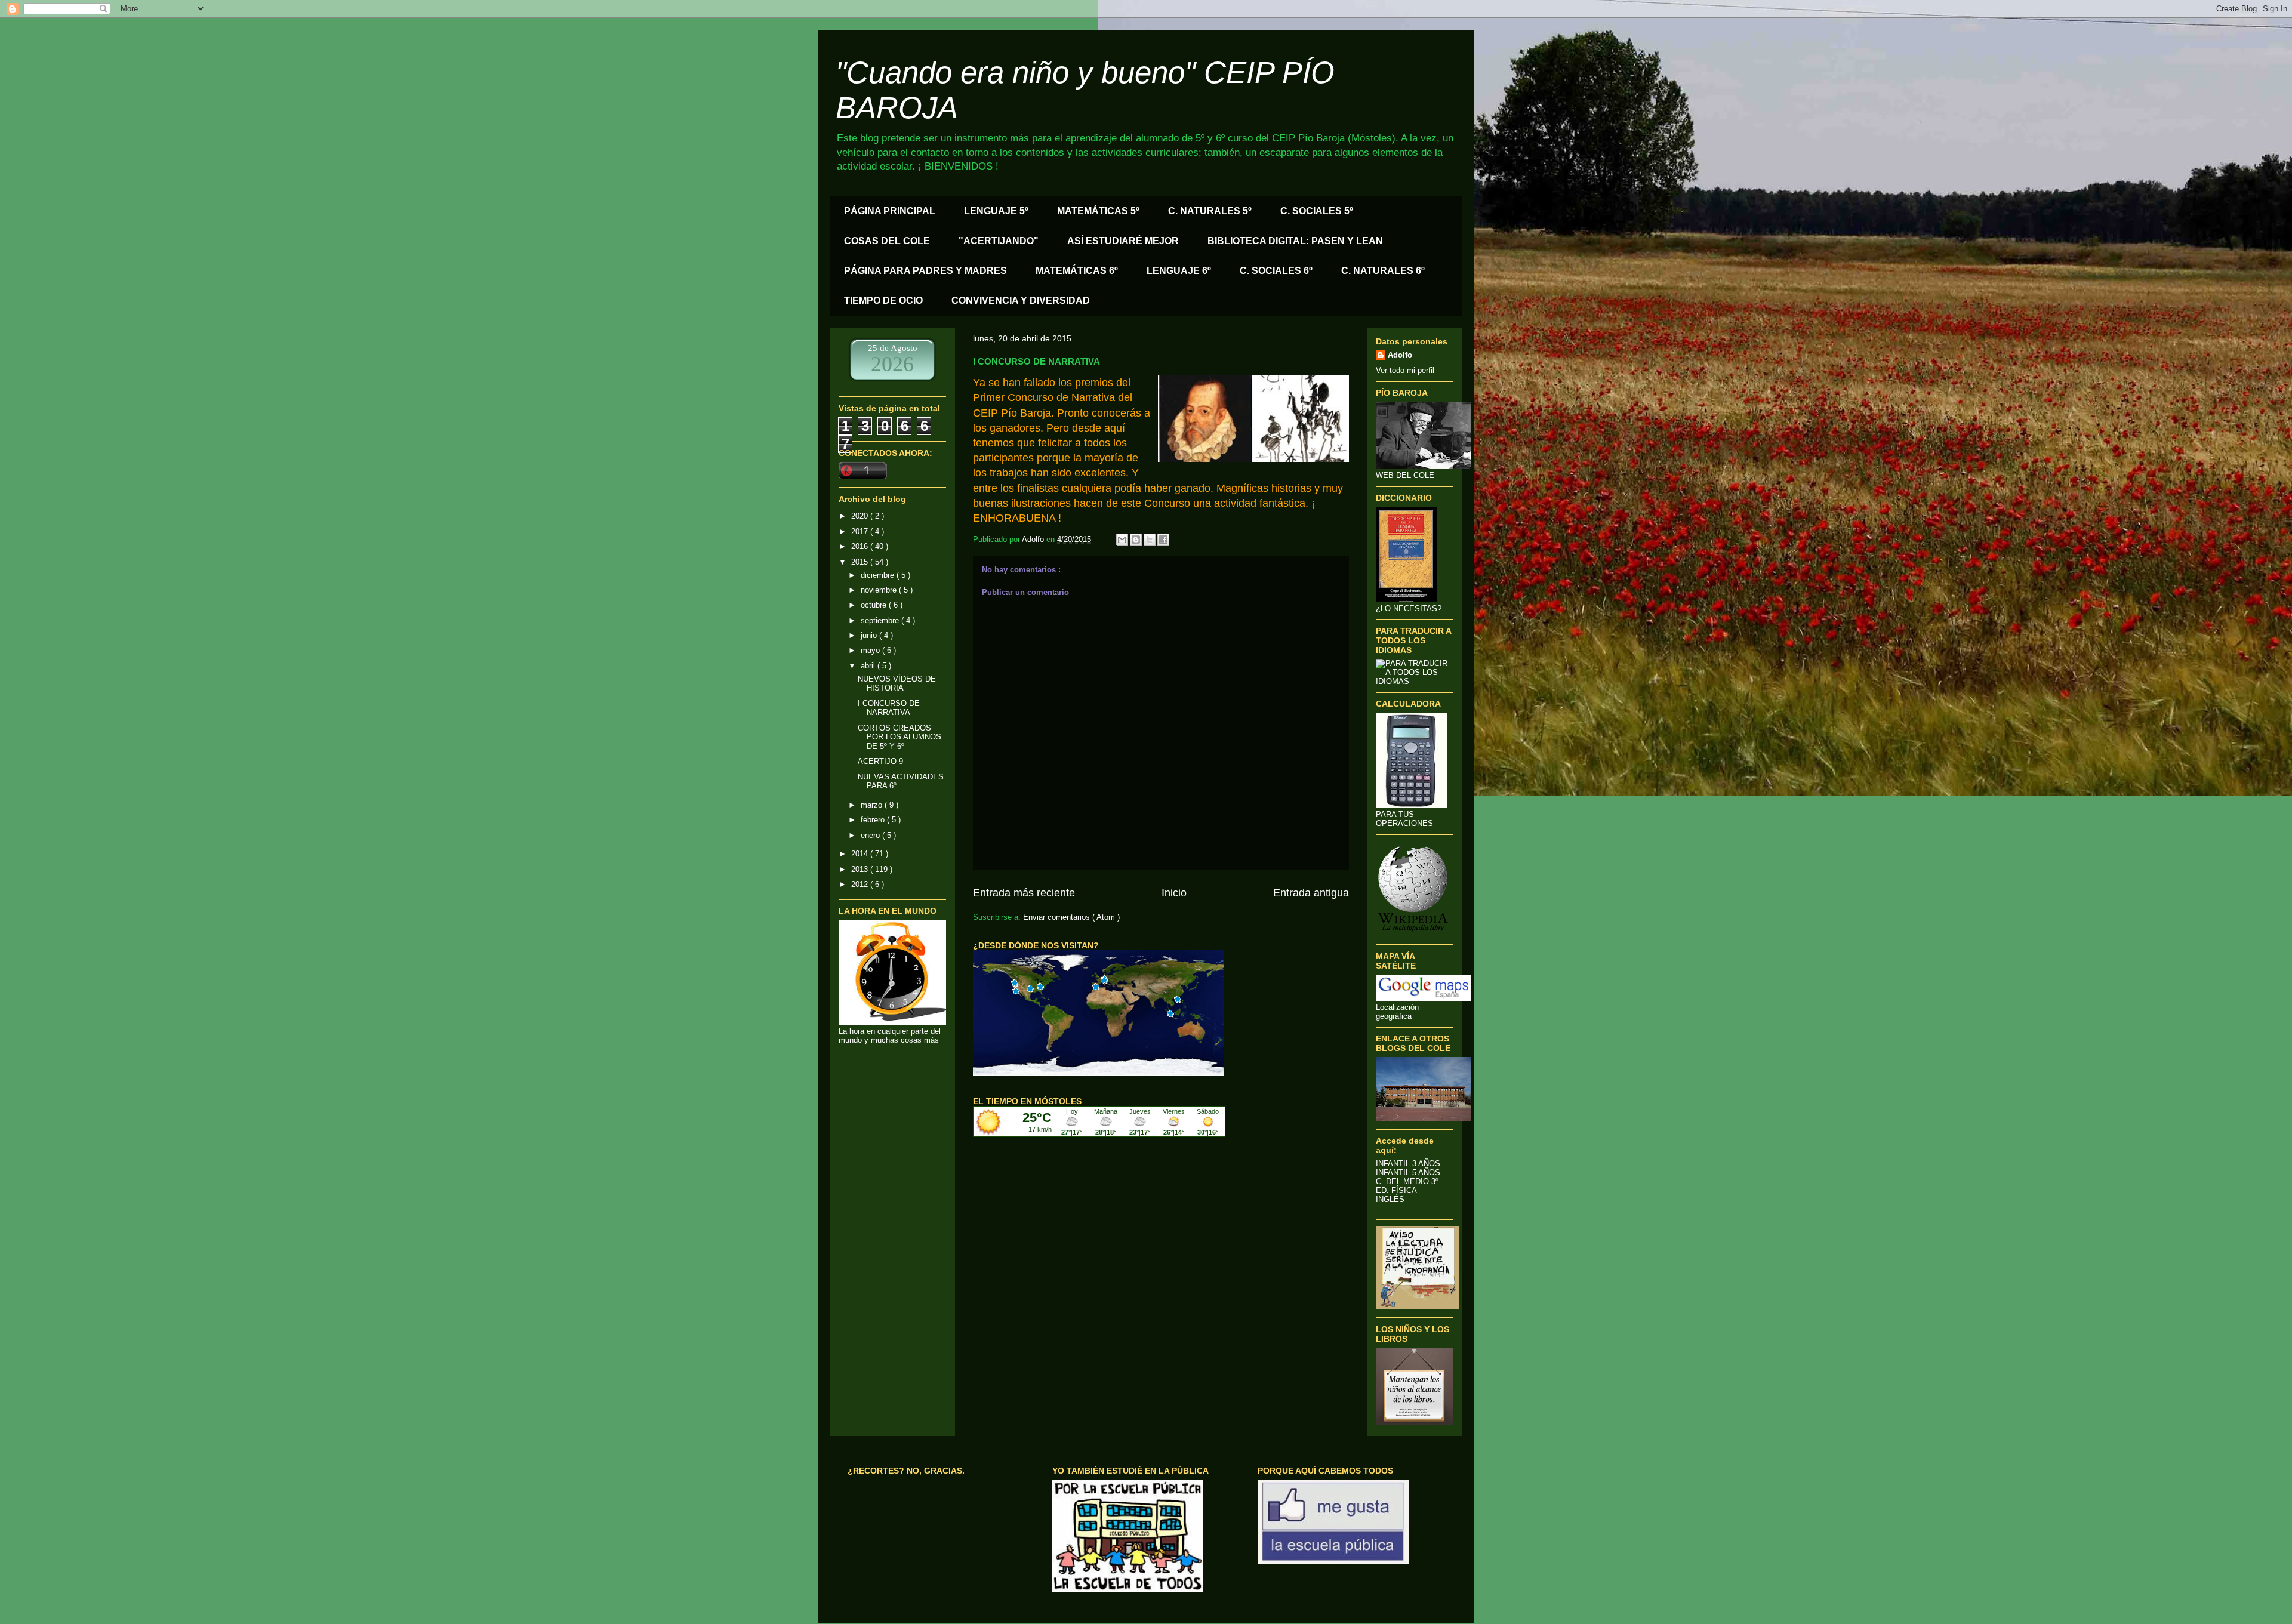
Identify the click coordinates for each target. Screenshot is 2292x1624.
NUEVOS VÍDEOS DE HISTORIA (897, 684)
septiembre (881, 620)
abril (869, 666)
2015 (861, 562)
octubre (875, 605)
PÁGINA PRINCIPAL (890, 211)
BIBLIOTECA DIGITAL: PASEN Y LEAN (1295, 241)
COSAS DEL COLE (887, 241)
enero (871, 835)
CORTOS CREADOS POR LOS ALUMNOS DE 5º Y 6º (899, 737)
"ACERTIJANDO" (999, 241)
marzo (873, 805)
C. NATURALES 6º (1383, 271)
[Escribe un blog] (1136, 540)
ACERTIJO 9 (880, 761)
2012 (861, 884)
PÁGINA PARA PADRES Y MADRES (925, 271)
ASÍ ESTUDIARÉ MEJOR (1123, 241)
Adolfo (1400, 355)
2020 (861, 516)
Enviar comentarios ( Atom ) (1071, 917)
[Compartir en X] (1150, 540)
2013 (861, 869)
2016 (861, 546)
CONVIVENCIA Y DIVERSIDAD (1021, 301)
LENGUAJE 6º (1179, 271)
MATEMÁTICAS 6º (1077, 271)
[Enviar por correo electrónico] (1122, 540)
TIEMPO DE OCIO (883, 301)
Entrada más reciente (1024, 893)
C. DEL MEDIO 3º (1407, 1181)
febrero (874, 820)
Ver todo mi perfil (1405, 370)
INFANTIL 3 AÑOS (1408, 1164)
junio (870, 635)
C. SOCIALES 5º (1317, 211)
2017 (861, 531)
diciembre (879, 575)
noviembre (880, 590)
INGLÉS (1390, 1199)
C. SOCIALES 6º (1276, 271)
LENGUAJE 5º (996, 211)
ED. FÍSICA (1396, 1190)
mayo (871, 650)
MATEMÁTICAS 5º (1098, 211)
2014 (861, 854)
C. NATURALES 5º (1210, 211)
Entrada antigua (1311, 893)
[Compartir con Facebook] (1163, 540)
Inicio (1174, 893)
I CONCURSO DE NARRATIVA (889, 708)
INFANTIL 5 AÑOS (1408, 1172)
